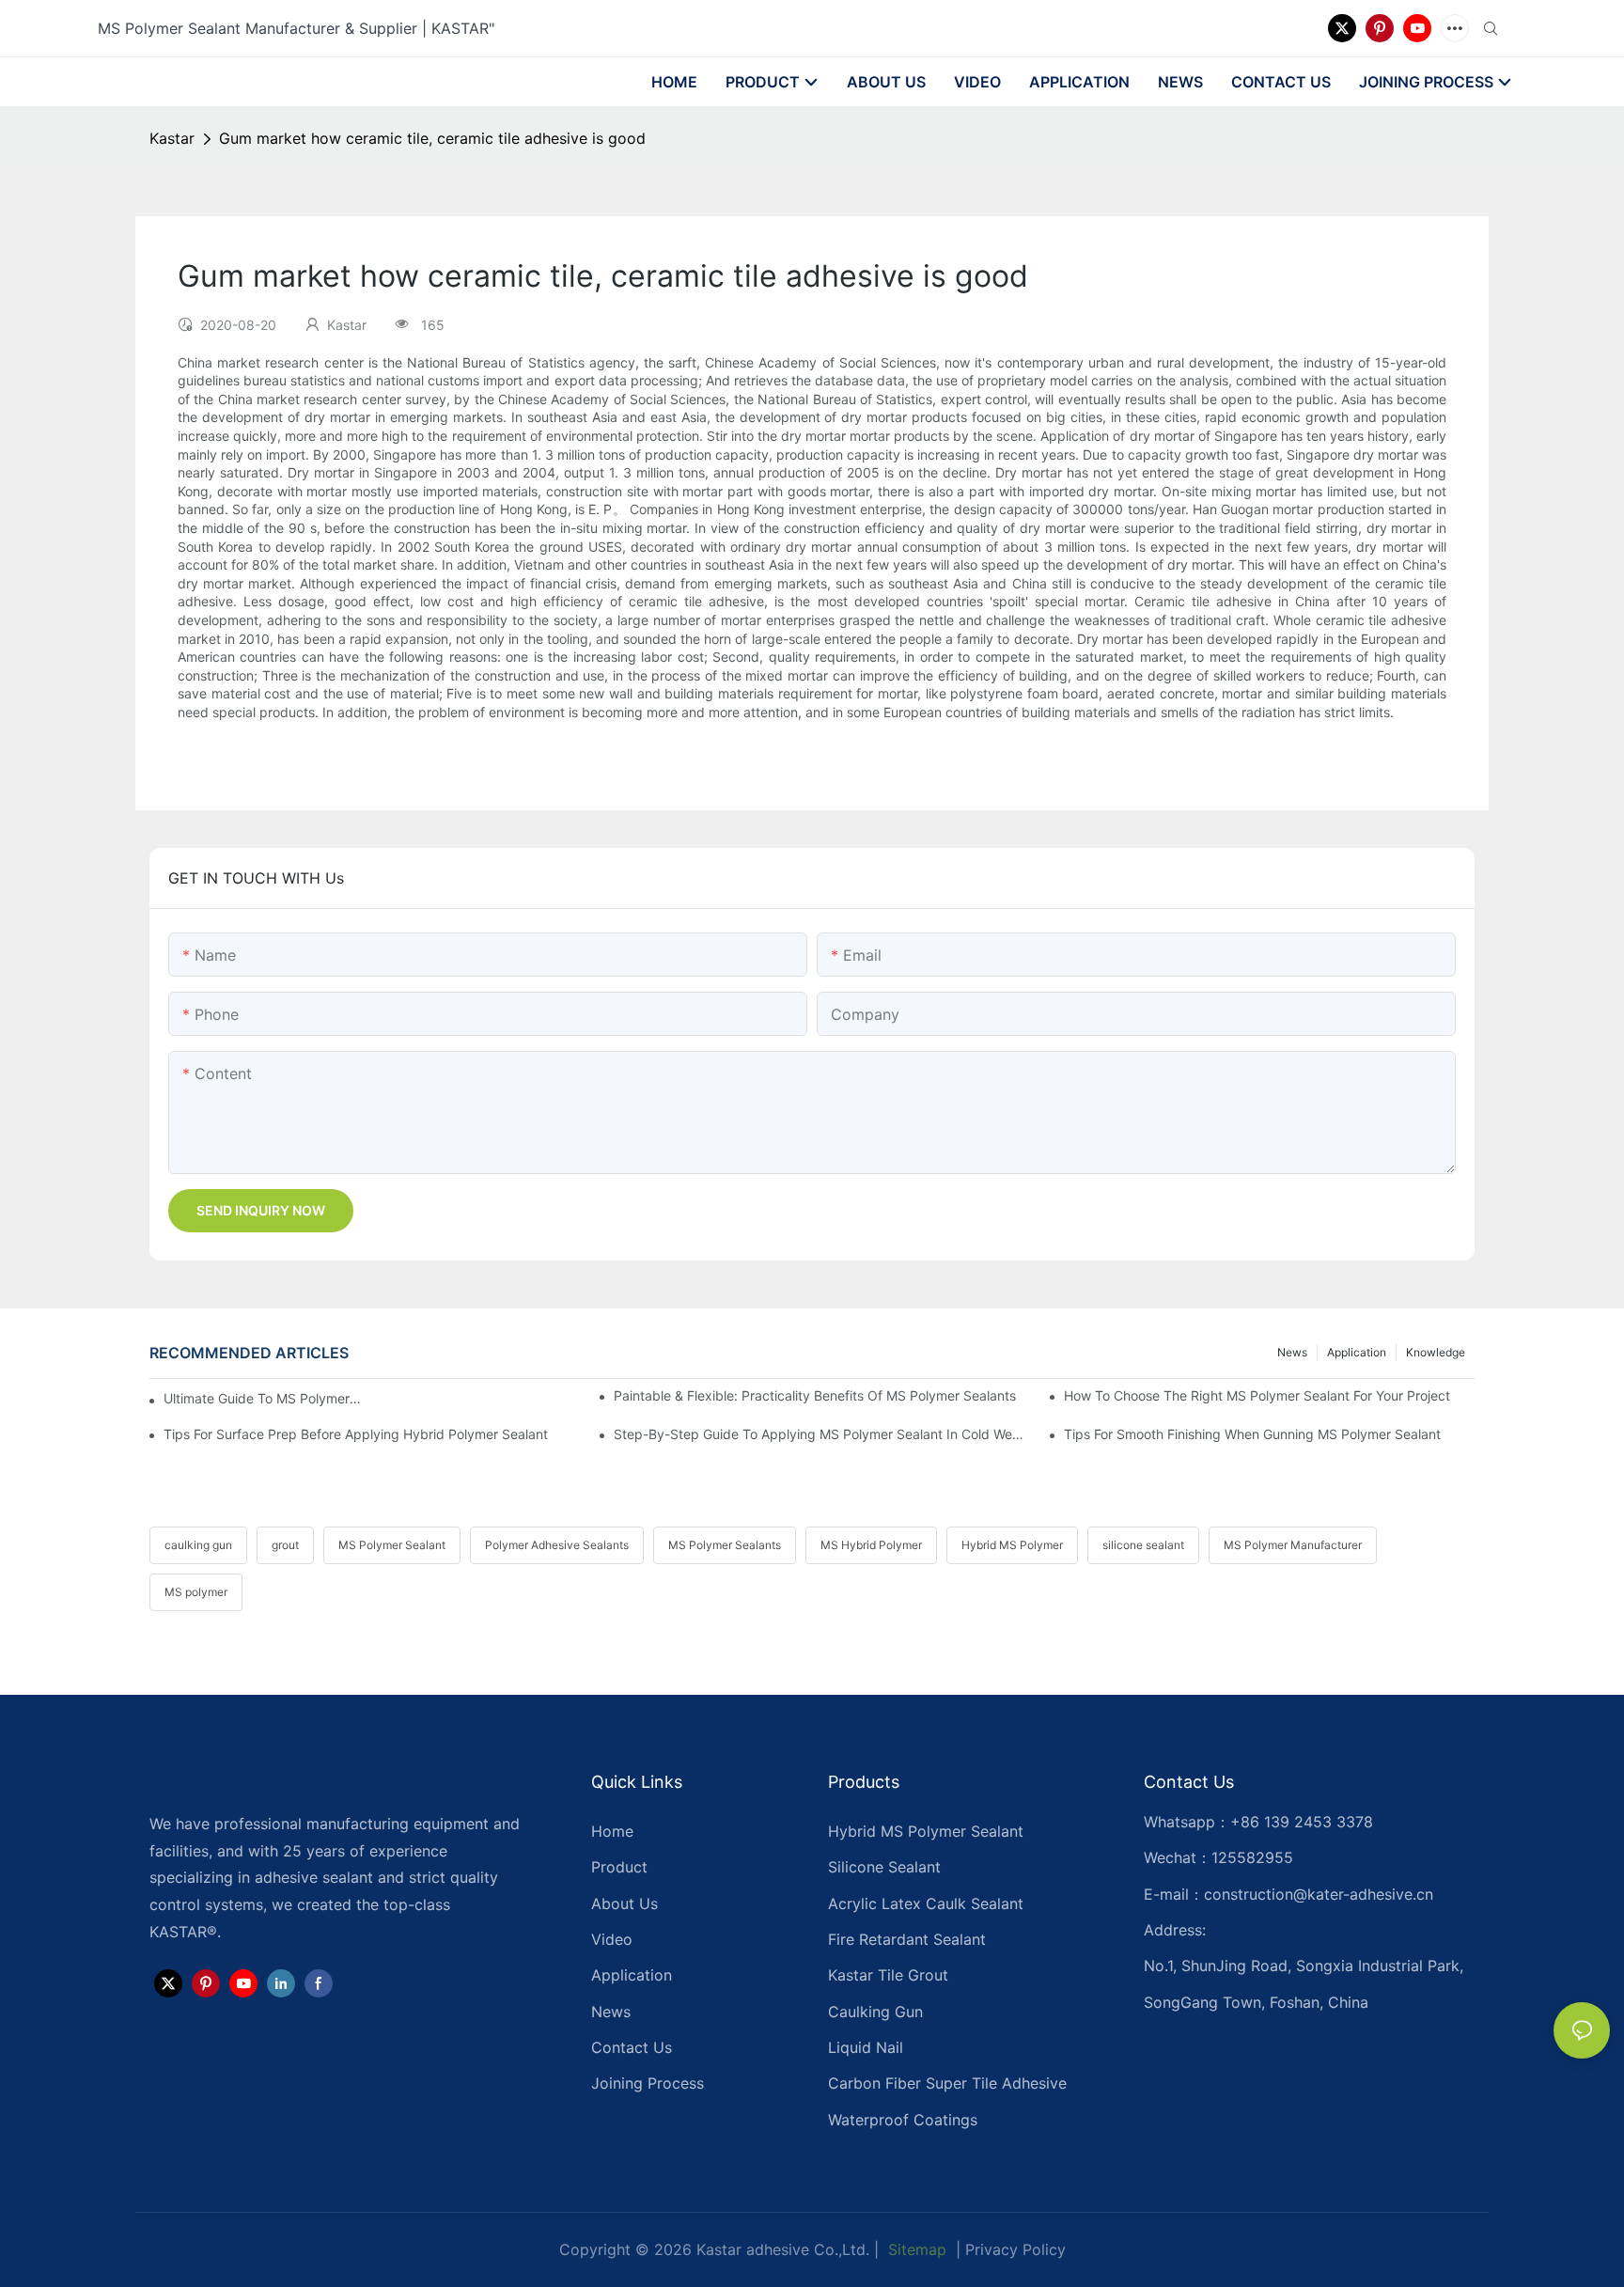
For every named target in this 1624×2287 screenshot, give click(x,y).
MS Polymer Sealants (725, 1545)
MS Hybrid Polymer (871, 1545)
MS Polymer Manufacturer (1293, 1545)
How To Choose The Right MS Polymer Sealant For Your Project (1257, 1395)
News (1292, 1352)
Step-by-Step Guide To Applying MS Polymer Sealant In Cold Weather (819, 1434)
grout (285, 1545)
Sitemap (915, 2249)
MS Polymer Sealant (392, 1545)
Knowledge (1436, 1352)
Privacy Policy (1015, 2249)
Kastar (172, 138)
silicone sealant (1143, 1545)
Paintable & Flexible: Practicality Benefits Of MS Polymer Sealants (815, 1395)
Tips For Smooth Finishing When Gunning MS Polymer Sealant (1252, 1434)
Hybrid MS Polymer (1012, 1545)
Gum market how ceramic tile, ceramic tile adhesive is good (432, 138)
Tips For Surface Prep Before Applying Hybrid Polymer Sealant (356, 1434)
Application (1357, 1352)
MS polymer (196, 1592)
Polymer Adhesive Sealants (557, 1545)
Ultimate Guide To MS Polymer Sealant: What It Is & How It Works (263, 1398)
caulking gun (198, 1545)
